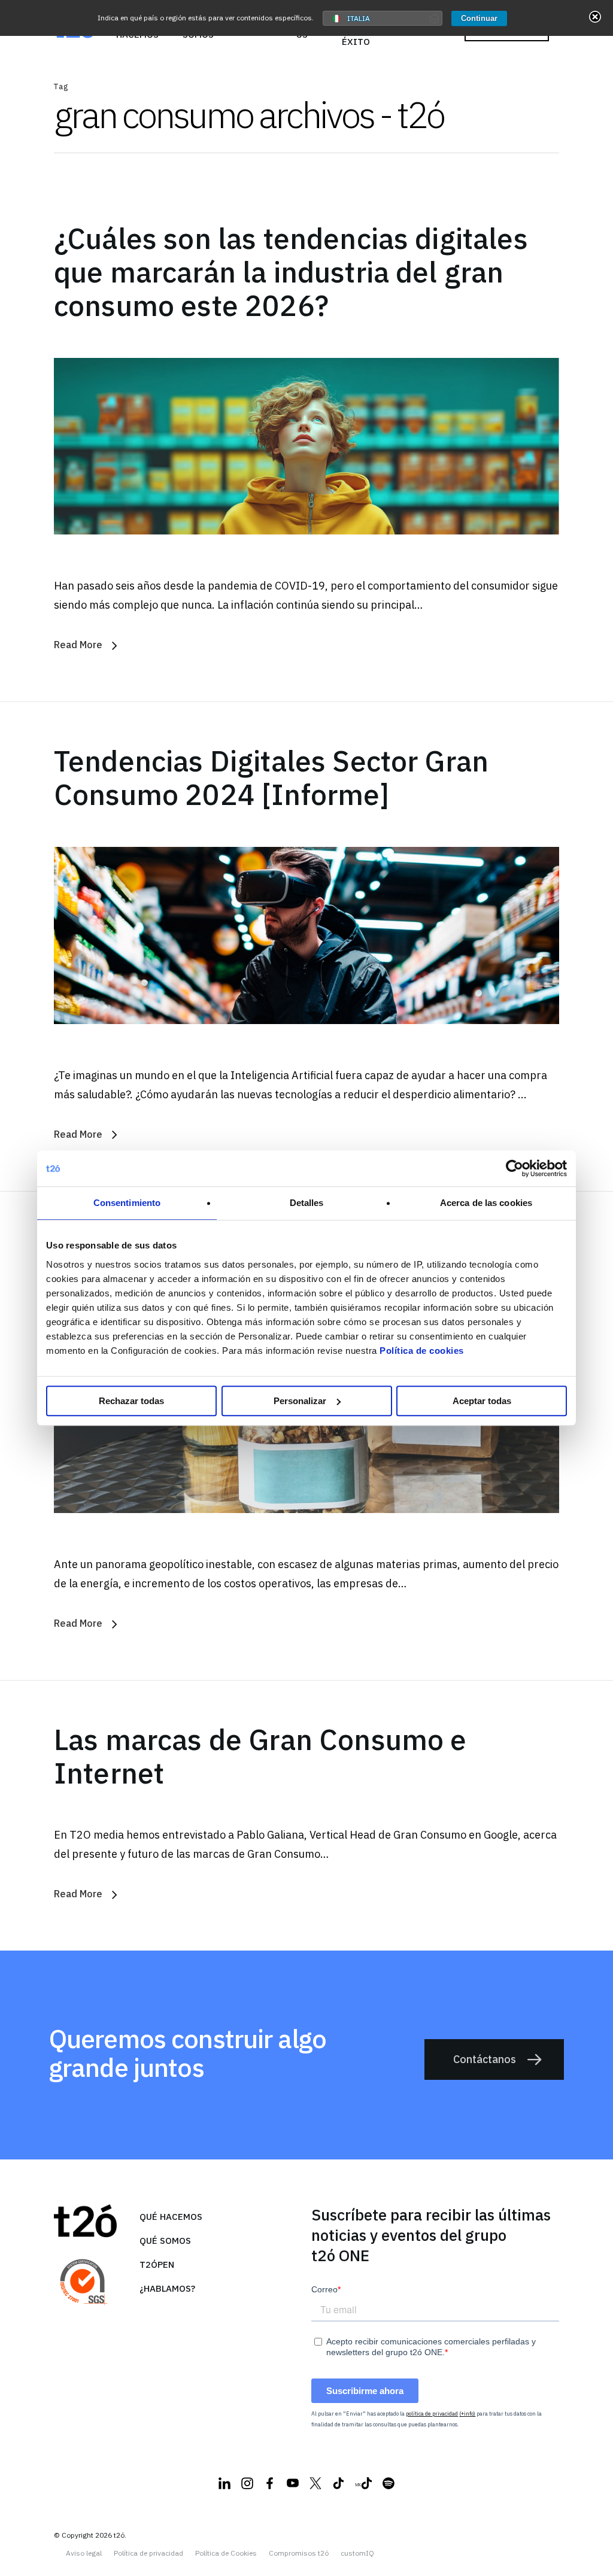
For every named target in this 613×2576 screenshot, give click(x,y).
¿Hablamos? (167, 2288)
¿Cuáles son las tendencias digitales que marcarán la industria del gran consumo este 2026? (291, 272)
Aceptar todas (482, 1401)
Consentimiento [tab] (127, 1203)
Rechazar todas (131, 1401)
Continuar (479, 18)
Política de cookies (422, 1351)
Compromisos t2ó (299, 2553)
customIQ (357, 2553)
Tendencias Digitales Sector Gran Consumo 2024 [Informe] (271, 777)
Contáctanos (485, 2059)
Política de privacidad (148, 2553)
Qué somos (165, 2241)
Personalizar (300, 1401)
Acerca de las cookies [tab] (486, 1203)
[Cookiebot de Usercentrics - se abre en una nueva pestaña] (515, 1168)
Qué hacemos (171, 2217)
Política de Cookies (226, 2553)
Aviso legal (84, 2553)
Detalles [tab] (307, 1203)
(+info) (467, 2414)
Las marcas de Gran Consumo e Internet (260, 1756)
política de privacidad (432, 2414)
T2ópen (157, 2264)
